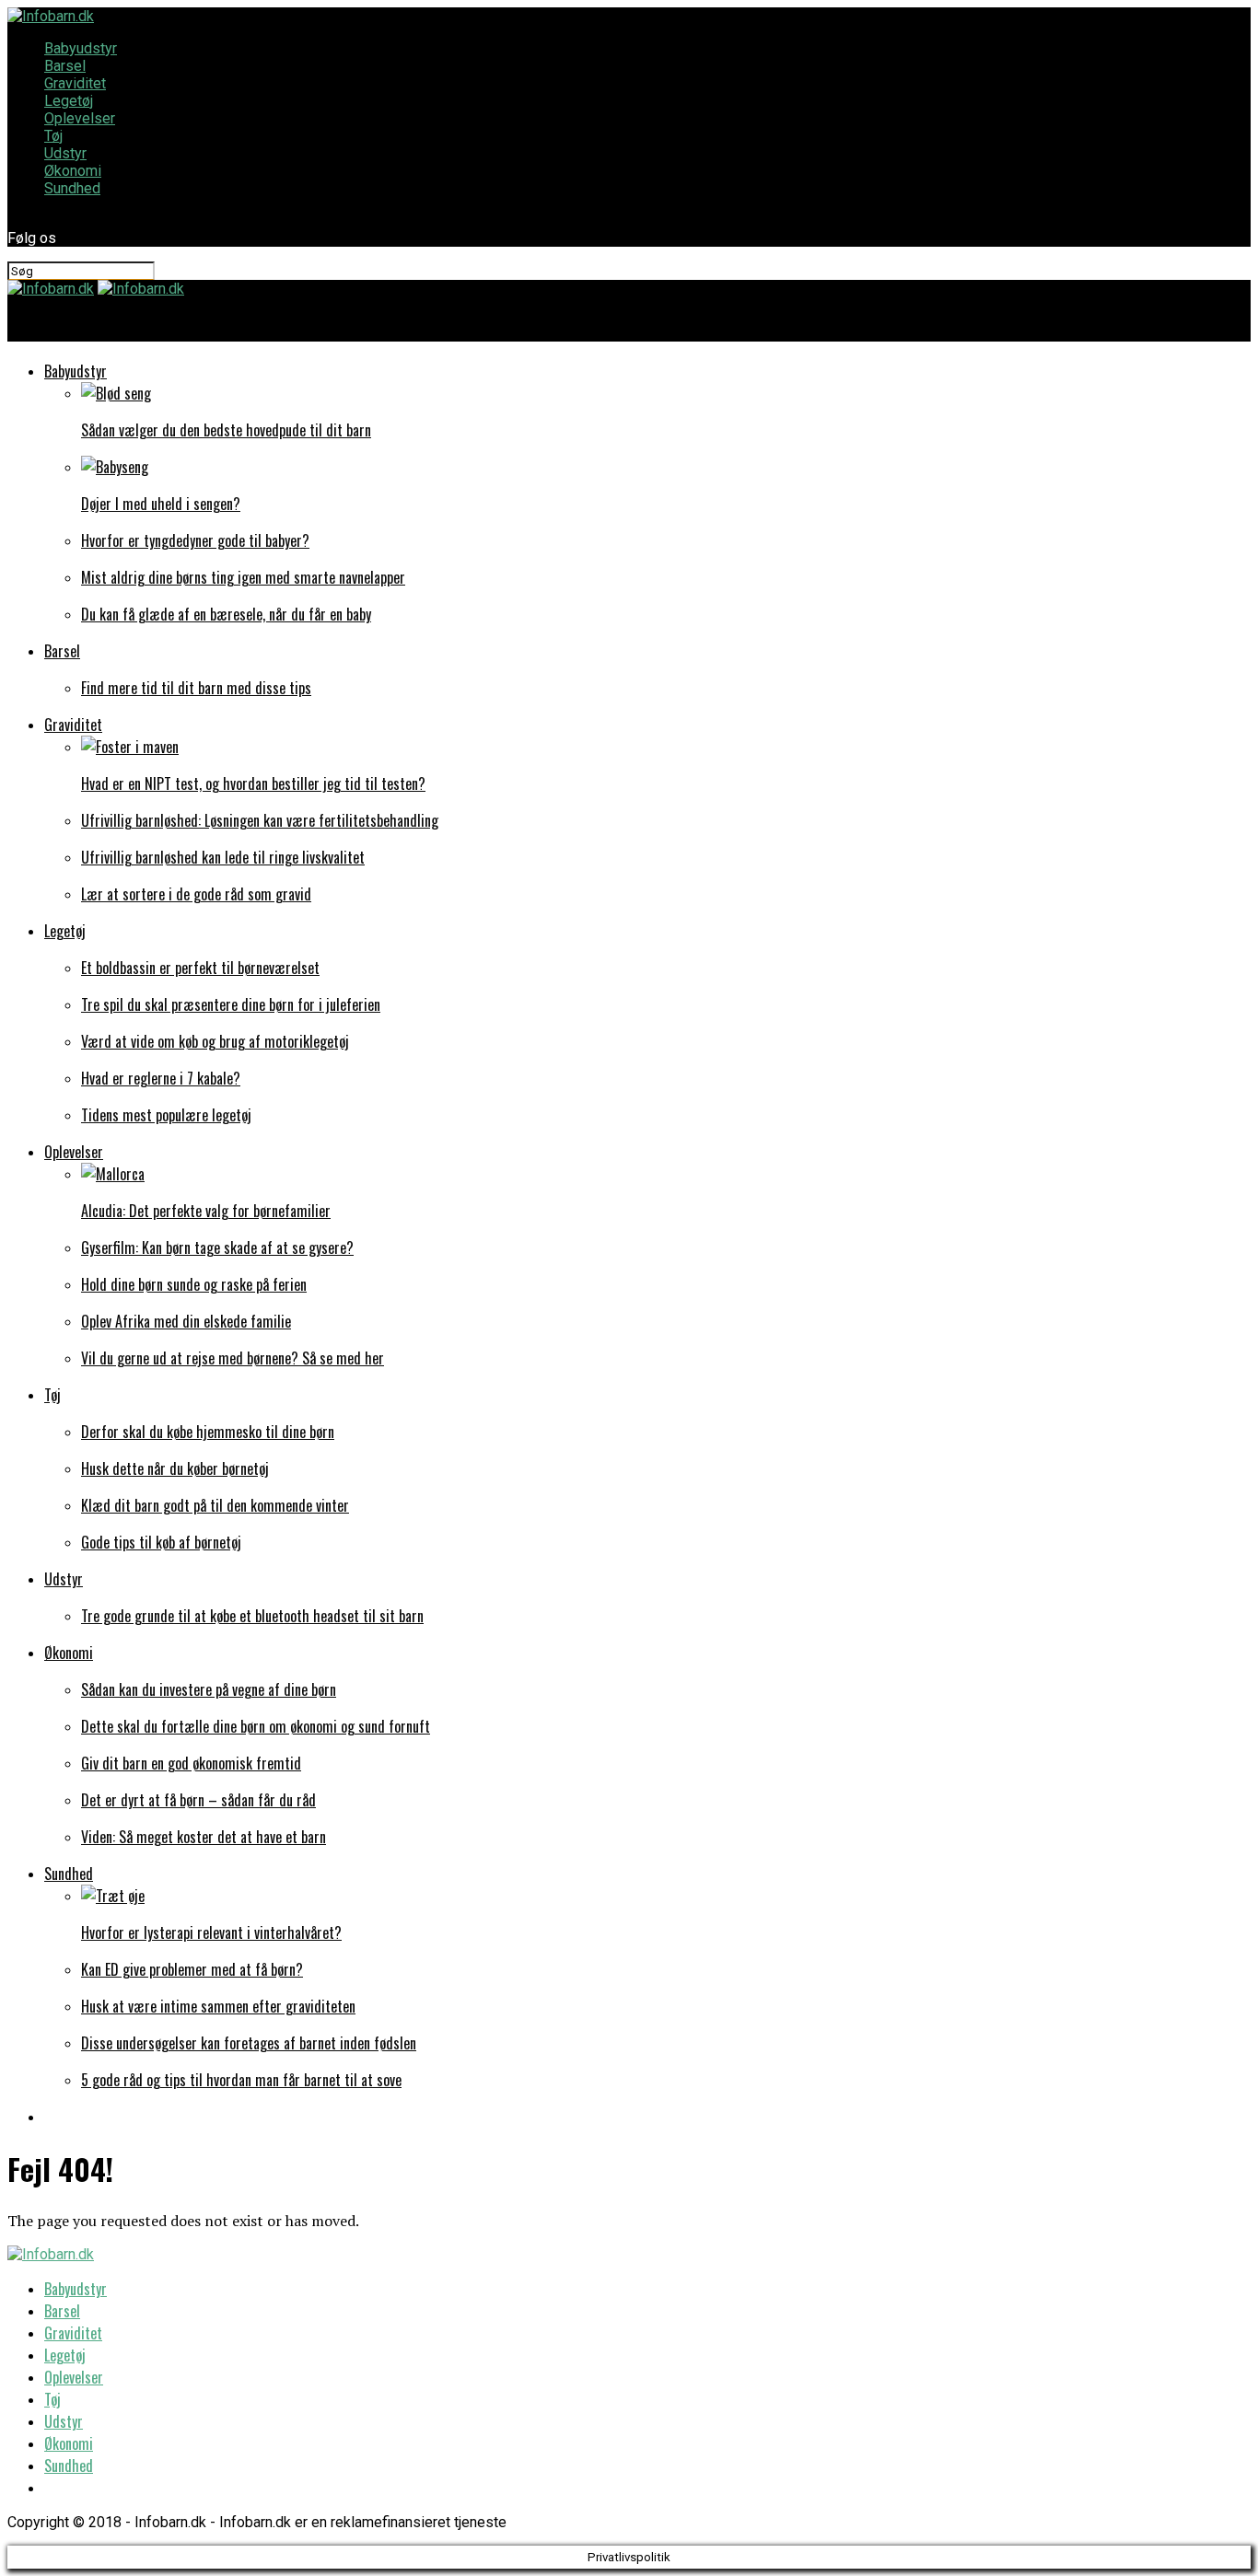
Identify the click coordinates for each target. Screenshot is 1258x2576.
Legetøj (69, 101)
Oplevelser (80, 118)
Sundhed (72, 188)
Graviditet (75, 83)
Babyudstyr (81, 48)
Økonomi (73, 171)
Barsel (65, 66)
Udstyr (65, 153)
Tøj (53, 136)
